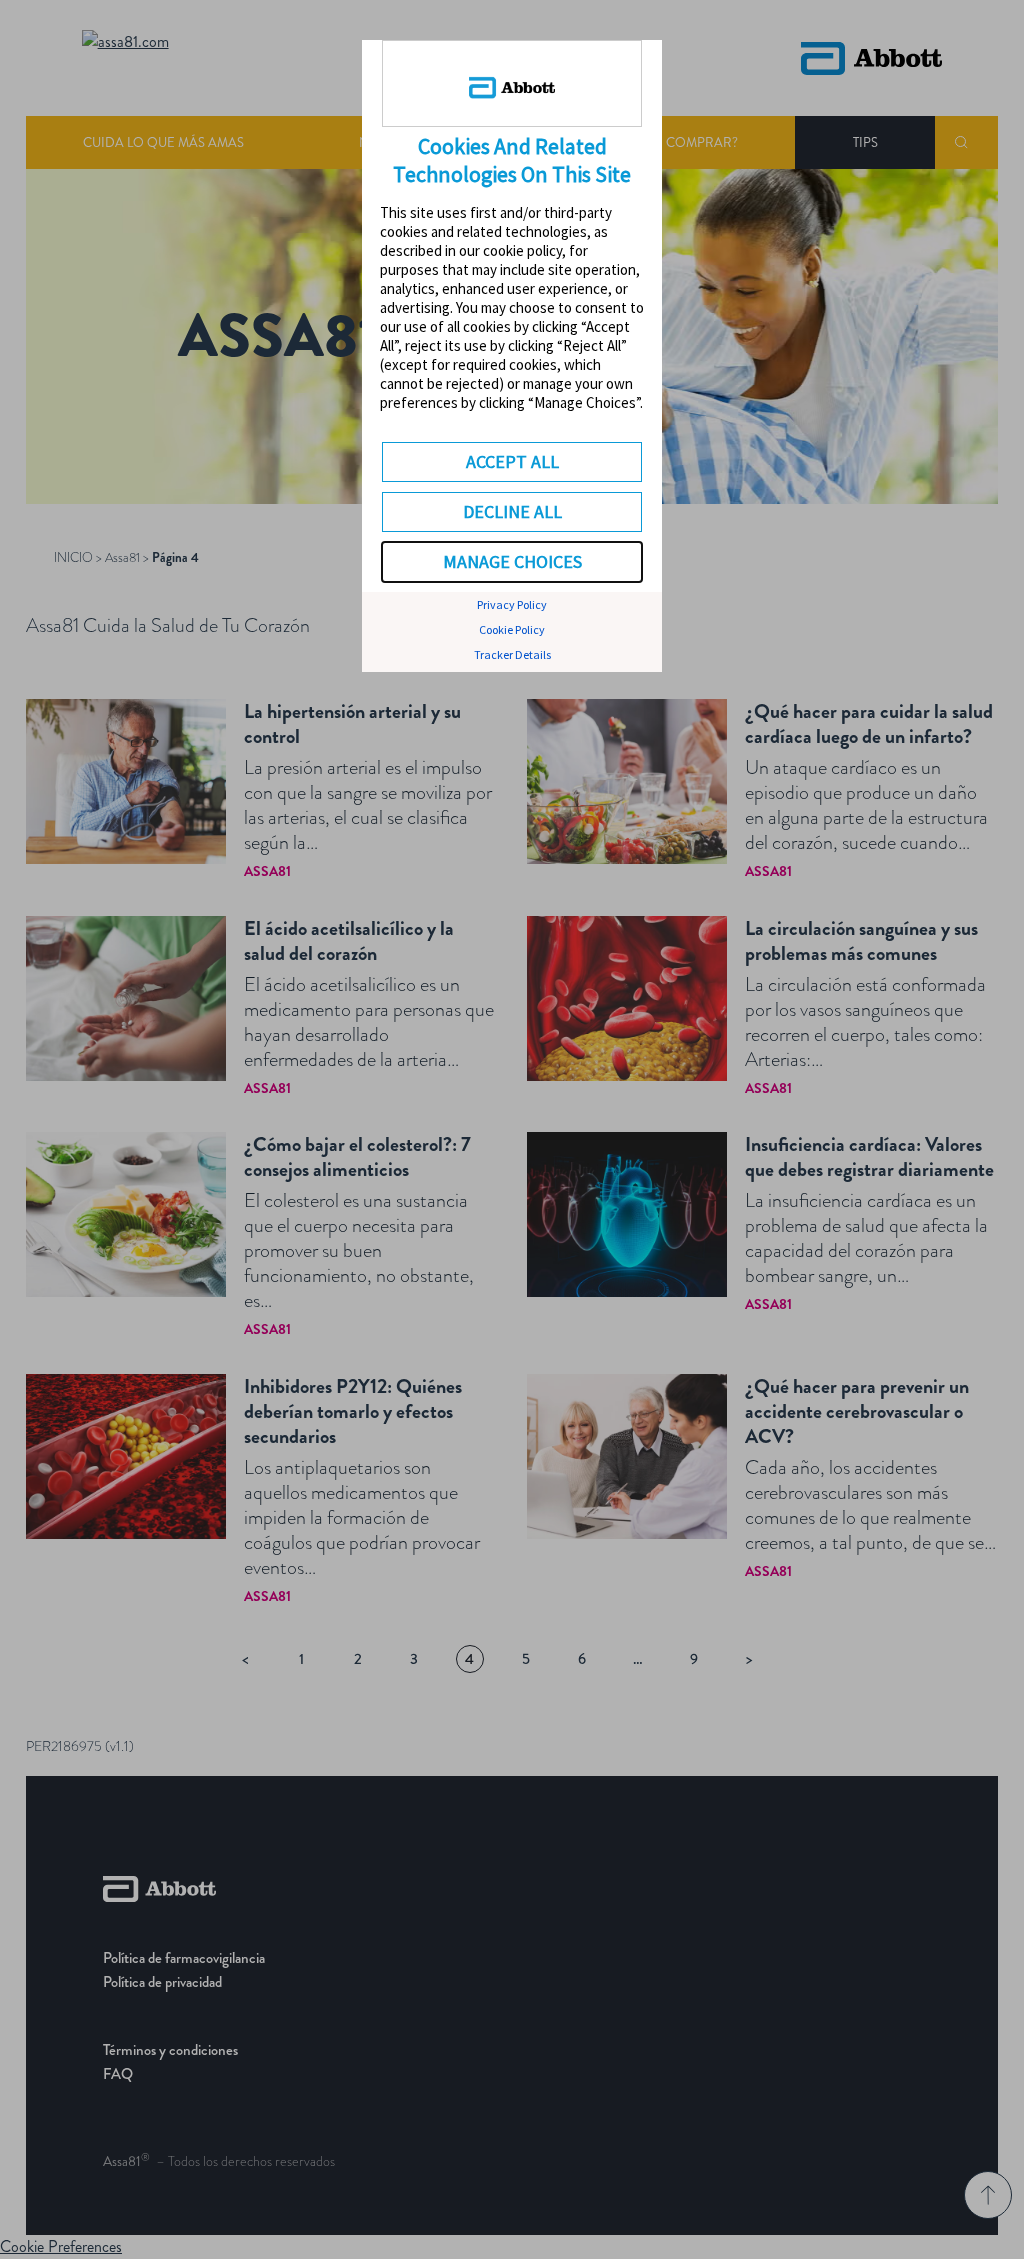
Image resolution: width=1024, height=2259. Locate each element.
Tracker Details (512, 654)
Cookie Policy (512, 629)
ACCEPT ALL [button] (512, 461)
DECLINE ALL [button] (512, 511)
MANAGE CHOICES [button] (512, 561)
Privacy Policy (512, 604)
